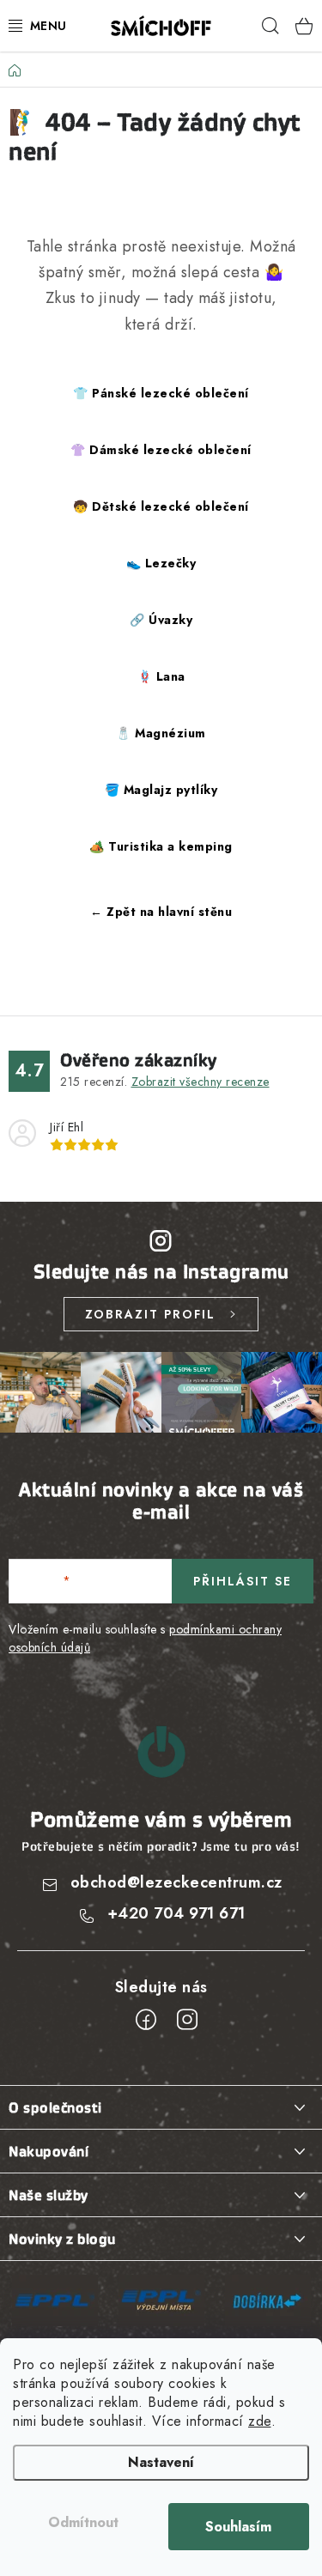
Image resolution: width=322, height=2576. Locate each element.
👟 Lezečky (161, 563)
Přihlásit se (243, 1581)
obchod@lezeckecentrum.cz (176, 1882)
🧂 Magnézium (161, 733)
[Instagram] (187, 2020)
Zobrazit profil (150, 1314)
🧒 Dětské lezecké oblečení (161, 506)
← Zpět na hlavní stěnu (161, 912)
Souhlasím (238, 2527)
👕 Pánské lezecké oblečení (161, 393)
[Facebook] (146, 2020)
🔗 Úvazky (161, 620)
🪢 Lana (161, 676)
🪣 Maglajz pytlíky (161, 790)
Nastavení (161, 2462)
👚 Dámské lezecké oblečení (161, 450)
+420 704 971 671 (176, 1913)
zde (260, 2421)
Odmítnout (83, 2522)
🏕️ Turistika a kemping (161, 846)
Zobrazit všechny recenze (200, 1082)
